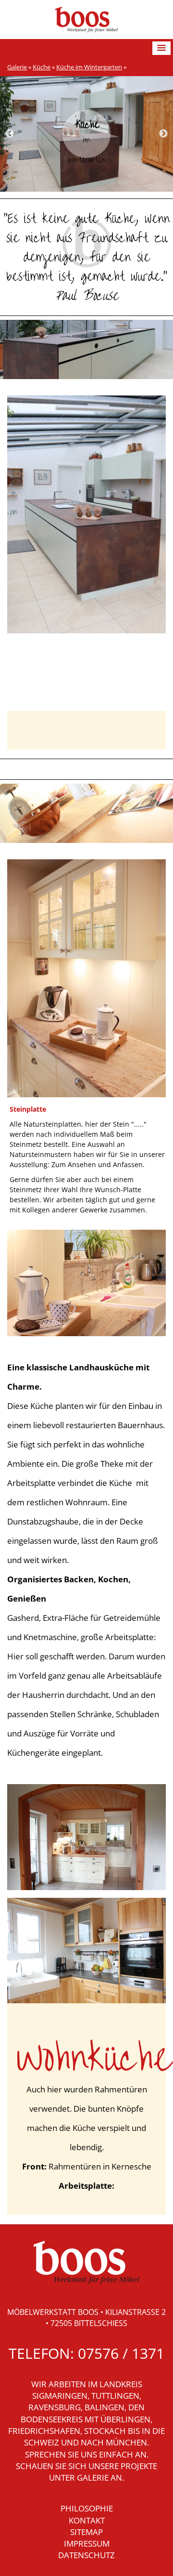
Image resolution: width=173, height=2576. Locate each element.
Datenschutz (86, 2555)
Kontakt (87, 2520)
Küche (42, 67)
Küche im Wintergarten (89, 67)
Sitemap (86, 2532)
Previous (10, 134)
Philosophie (87, 2508)
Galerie (17, 67)
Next (163, 134)
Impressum (87, 2543)
